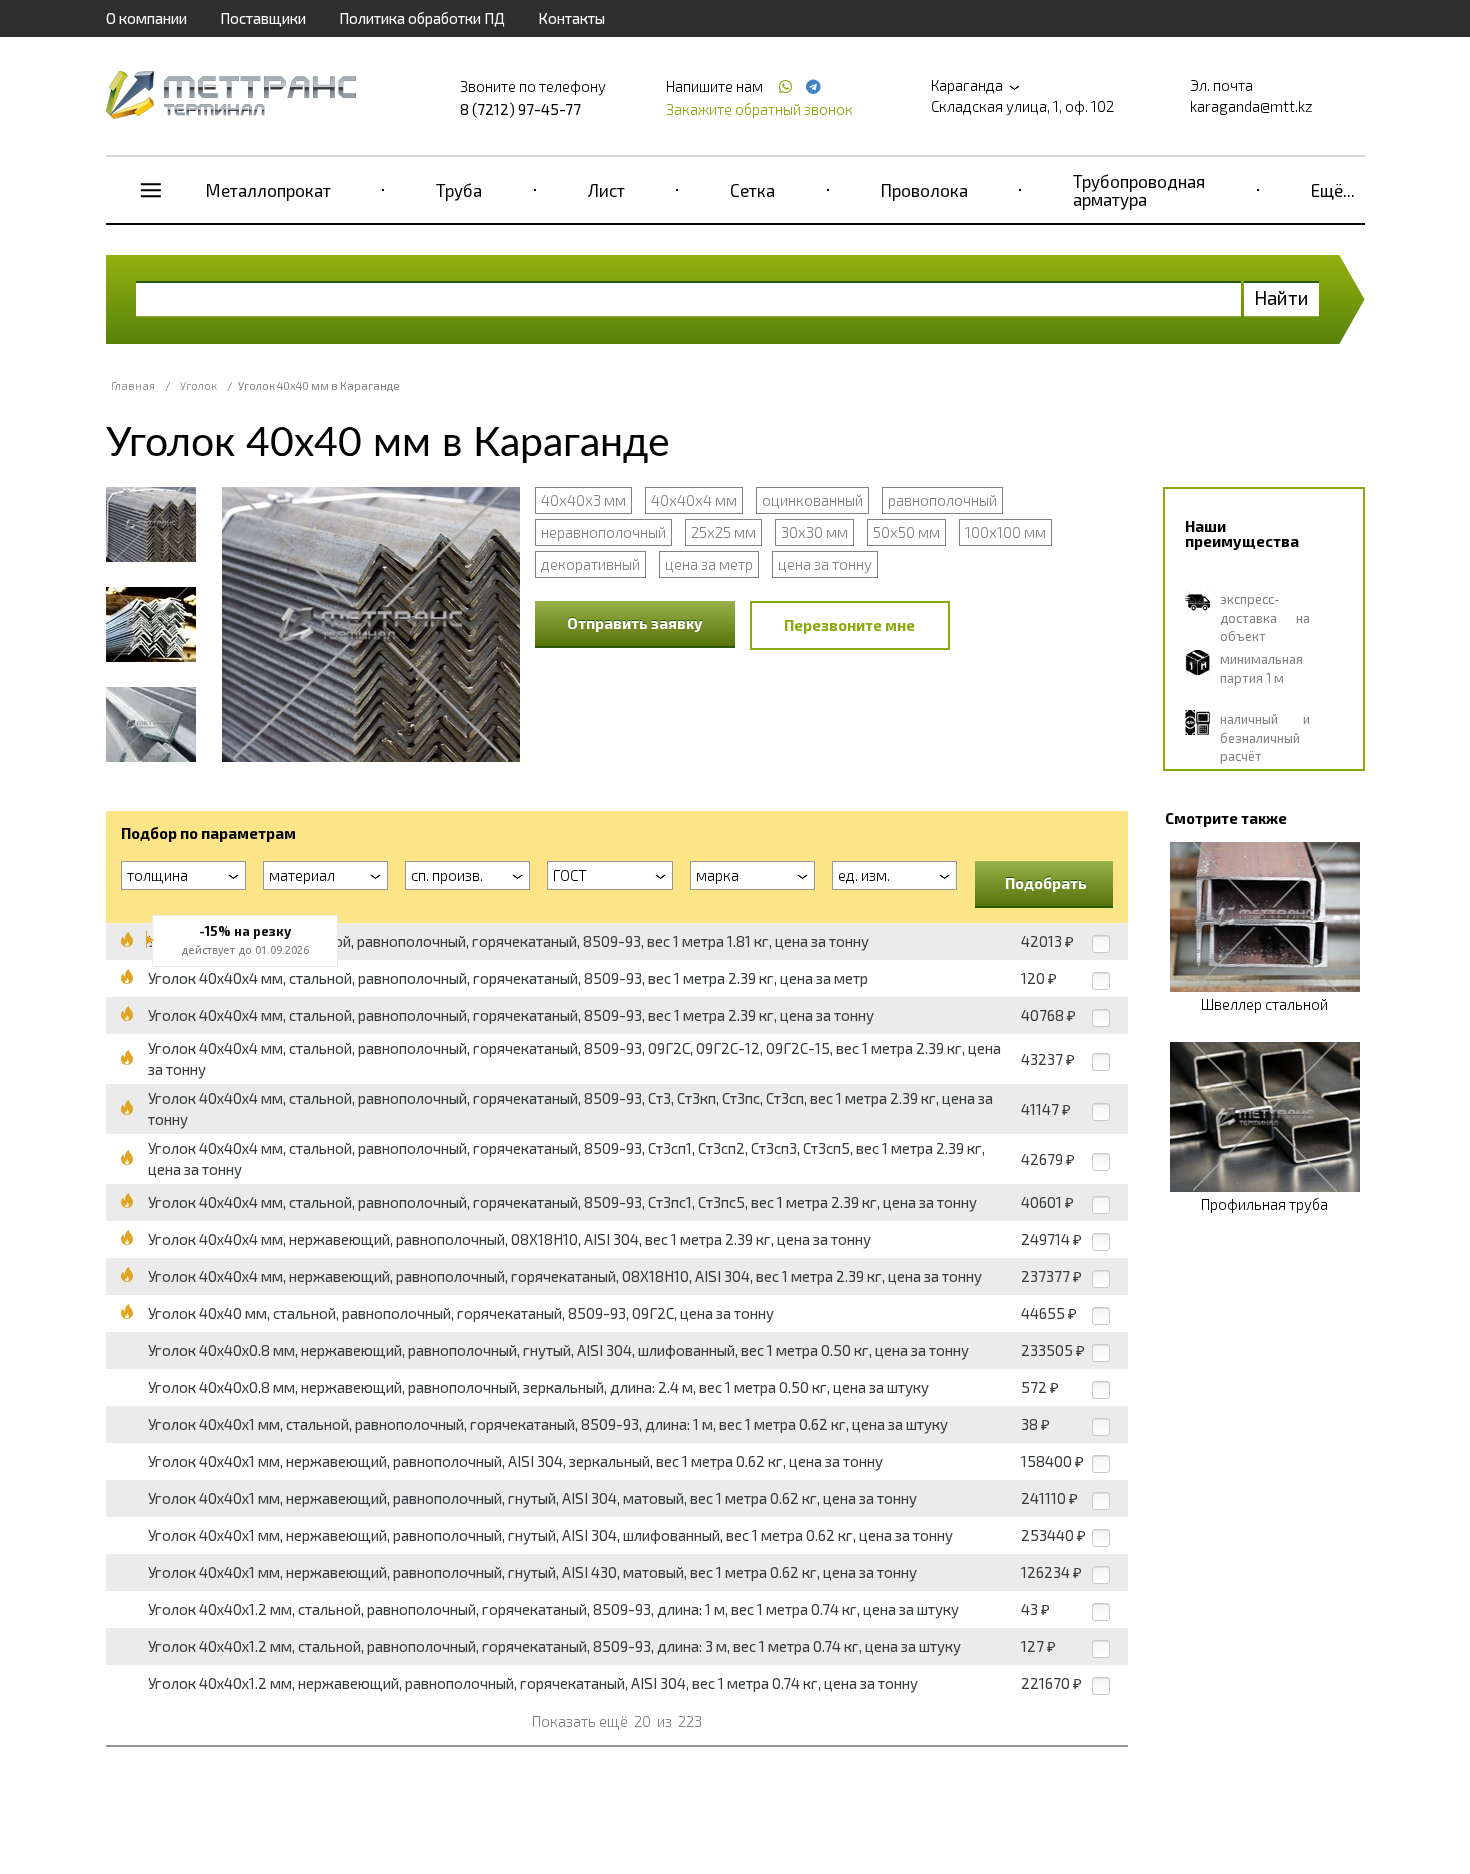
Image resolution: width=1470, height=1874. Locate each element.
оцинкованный (812, 500)
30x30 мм (814, 532)
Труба (459, 190)
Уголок (198, 385)
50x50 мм (906, 532)
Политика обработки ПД (422, 18)
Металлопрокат (268, 190)
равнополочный (942, 500)
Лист (606, 190)
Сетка (752, 190)
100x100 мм (1005, 532)
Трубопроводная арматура (1139, 190)
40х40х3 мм (583, 500)
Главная (133, 385)
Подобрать (1046, 883)
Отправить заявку (635, 623)
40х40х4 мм (694, 500)
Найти (1281, 297)
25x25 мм (723, 532)
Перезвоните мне (849, 625)
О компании (146, 18)
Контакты (571, 18)
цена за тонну (825, 564)
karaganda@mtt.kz (1251, 106)
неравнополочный (603, 532)
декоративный (590, 564)
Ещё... (1333, 190)
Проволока (924, 190)
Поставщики (263, 18)
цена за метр (709, 564)
